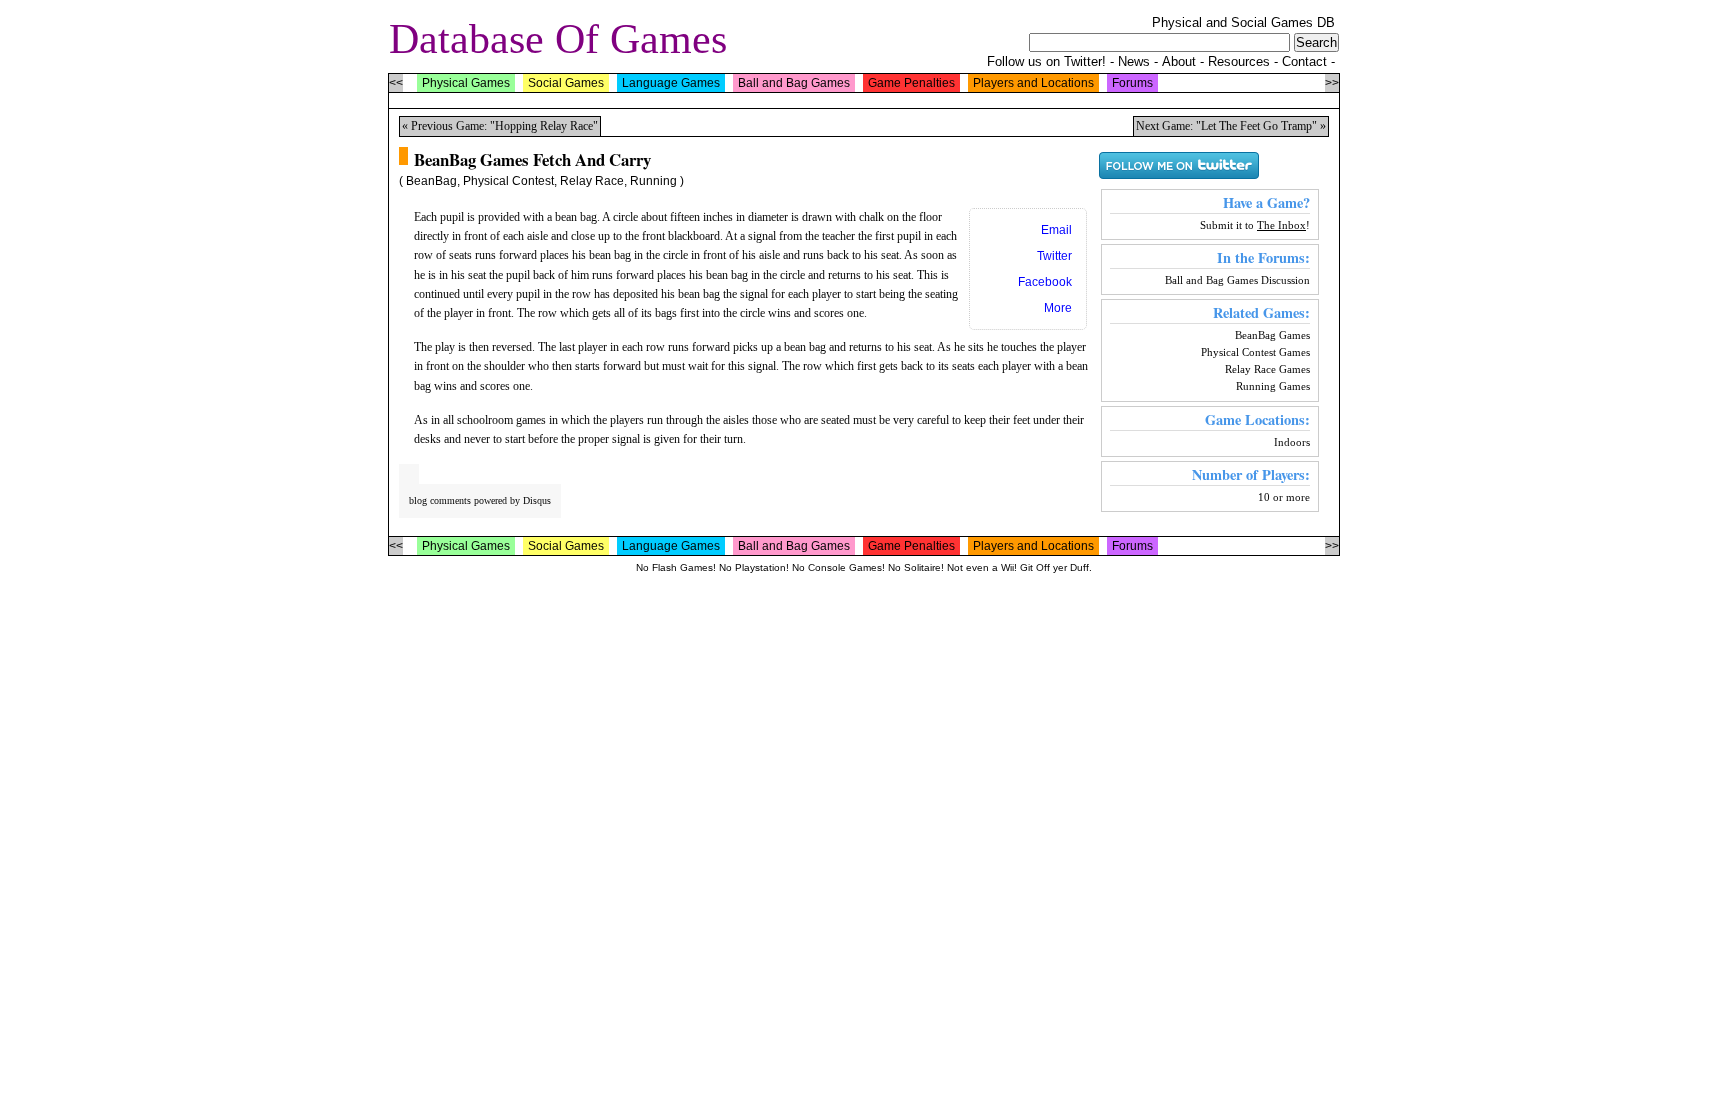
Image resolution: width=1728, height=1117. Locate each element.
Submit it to (1253, 225)
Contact (1304, 61)
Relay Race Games (1267, 369)
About (1179, 61)
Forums (1132, 83)
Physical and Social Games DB (1243, 22)
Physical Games (466, 83)
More (1058, 308)
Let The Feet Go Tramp (1256, 126)
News (1134, 61)
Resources (1239, 61)
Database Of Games (558, 39)
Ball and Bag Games (794, 83)
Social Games (566, 83)
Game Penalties (911, 83)
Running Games (1273, 386)
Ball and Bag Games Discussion (1237, 280)
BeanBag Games (1272, 335)
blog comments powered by (480, 500)
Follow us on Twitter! (1046, 61)
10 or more (1284, 497)
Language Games (671, 83)
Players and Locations (1033, 83)
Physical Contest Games (1255, 352)
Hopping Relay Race (544, 126)
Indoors (1292, 442)
